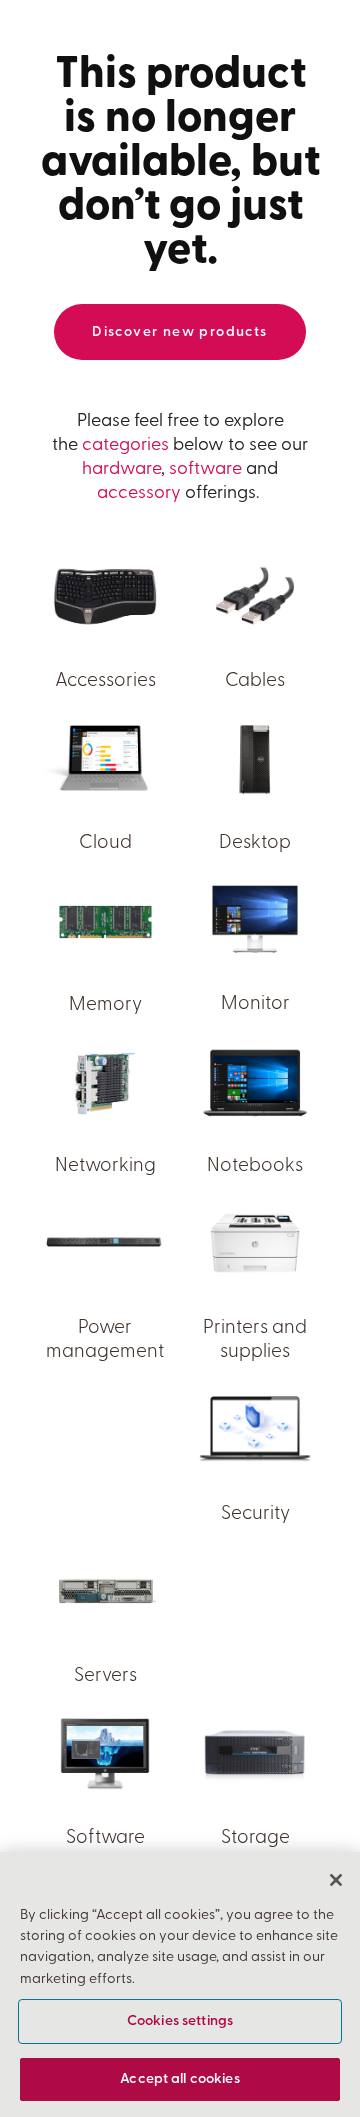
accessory (139, 494)
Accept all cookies (180, 2079)
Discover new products (179, 332)
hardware (121, 470)
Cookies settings (180, 2021)
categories (125, 446)
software (205, 470)
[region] (180, 1984)
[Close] (336, 1880)
